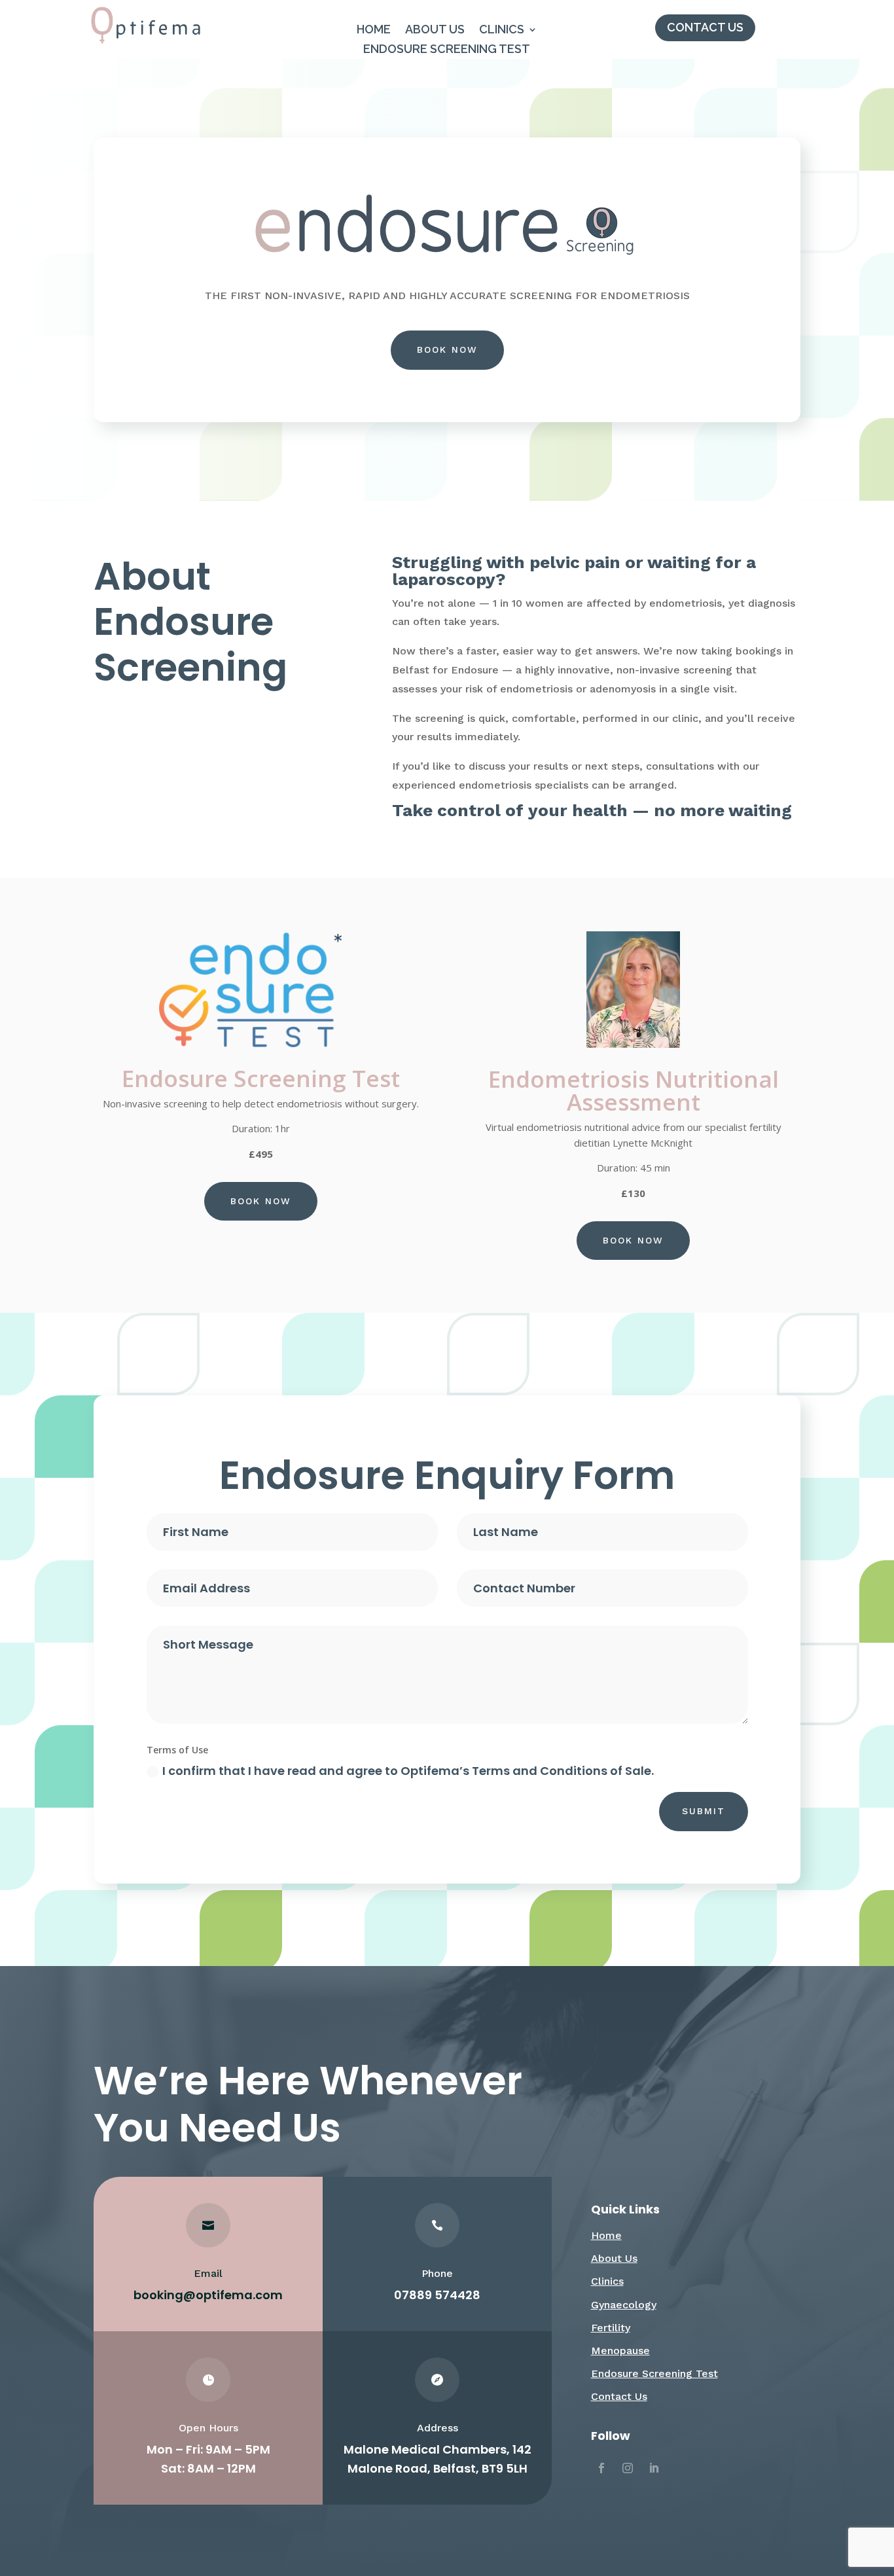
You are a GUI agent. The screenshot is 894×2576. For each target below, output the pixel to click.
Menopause (620, 2351)
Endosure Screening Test (447, 50)
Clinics (502, 30)
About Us (435, 30)
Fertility (611, 2328)
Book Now (447, 349)
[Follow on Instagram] (628, 2468)
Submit (704, 1811)
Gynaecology (624, 2305)
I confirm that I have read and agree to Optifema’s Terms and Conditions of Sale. (408, 1771)
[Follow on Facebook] (601, 2468)
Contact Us (705, 27)
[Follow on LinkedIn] (654, 2468)
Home (374, 30)
